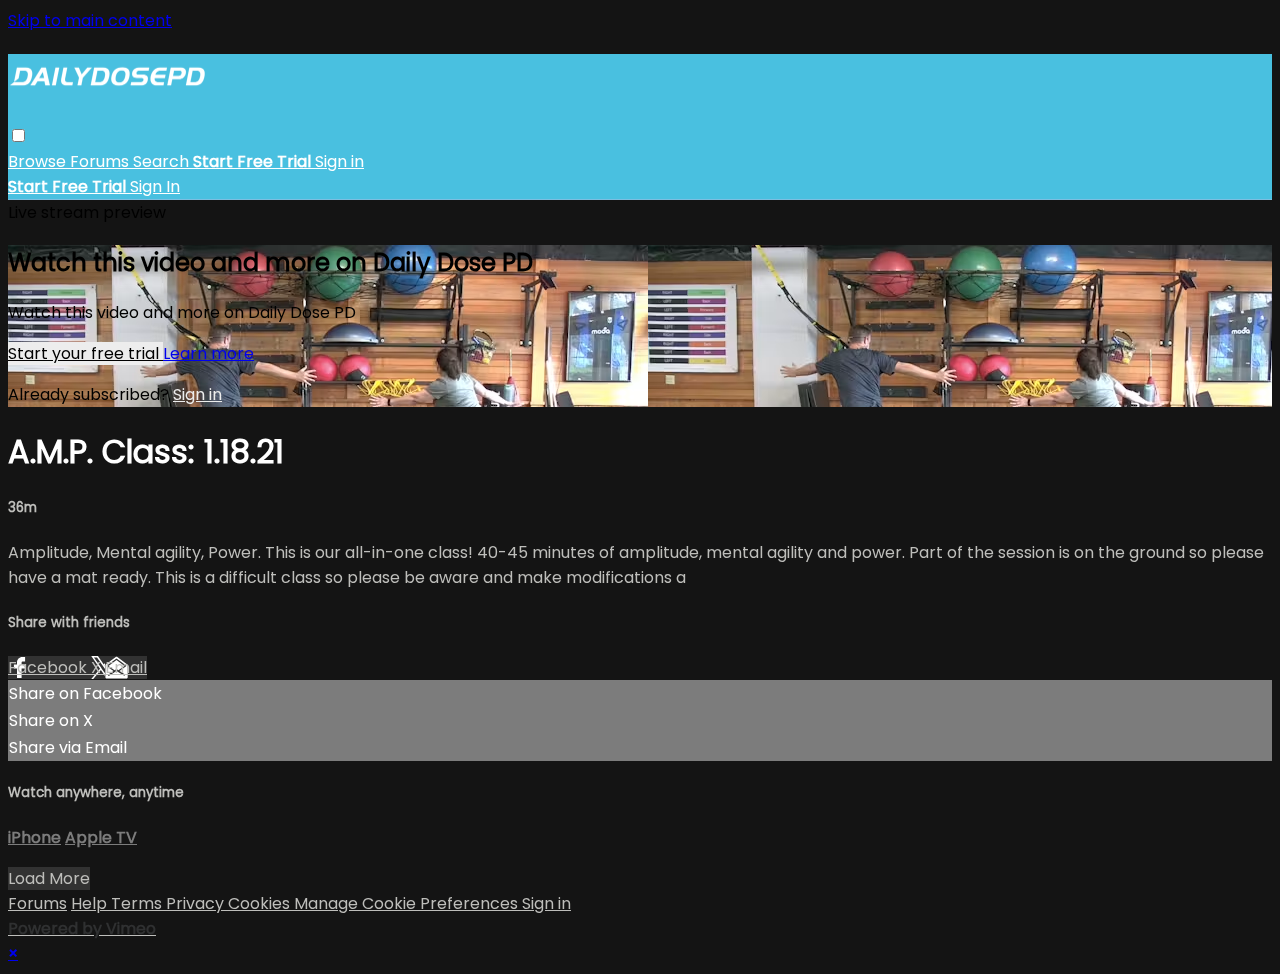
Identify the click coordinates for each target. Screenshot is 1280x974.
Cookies (261, 903)
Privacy (197, 903)
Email (126, 667)
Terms (138, 903)
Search (163, 161)
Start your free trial (85, 353)
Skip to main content (90, 20)
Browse (39, 161)
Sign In (155, 186)
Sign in (339, 161)
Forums (101, 161)
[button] (18, 135)
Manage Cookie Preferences (408, 903)
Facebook (49, 667)
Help (91, 903)
